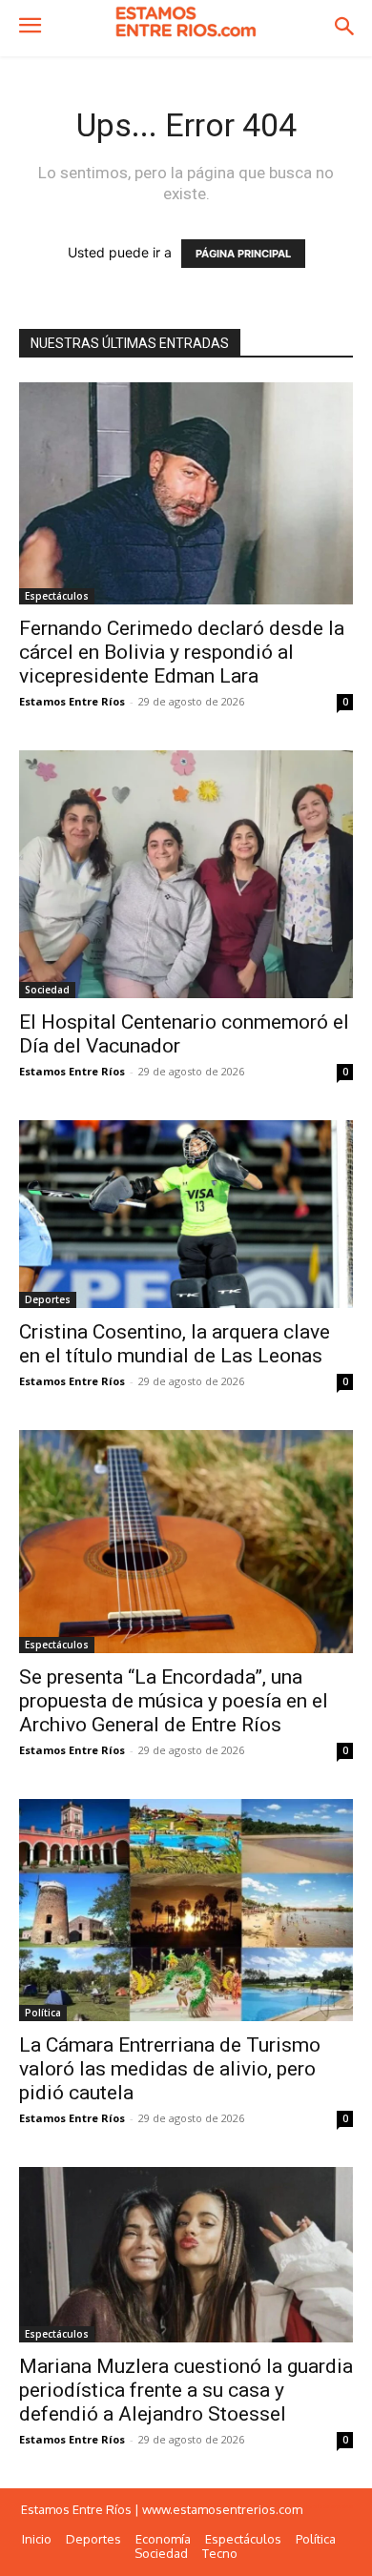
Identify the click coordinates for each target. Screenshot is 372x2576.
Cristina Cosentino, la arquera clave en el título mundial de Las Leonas (175, 1344)
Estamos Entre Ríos (72, 701)
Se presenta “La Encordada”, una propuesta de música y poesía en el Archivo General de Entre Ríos (174, 1701)
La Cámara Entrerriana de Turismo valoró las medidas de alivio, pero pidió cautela (170, 2069)
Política (43, 2013)
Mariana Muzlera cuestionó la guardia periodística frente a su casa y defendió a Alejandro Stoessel (186, 2390)
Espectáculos (57, 596)
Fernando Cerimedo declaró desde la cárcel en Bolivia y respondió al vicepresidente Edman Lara (182, 652)
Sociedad (47, 990)
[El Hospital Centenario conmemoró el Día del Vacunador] (186, 874)
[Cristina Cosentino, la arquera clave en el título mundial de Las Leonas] (186, 1214)
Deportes (48, 1299)
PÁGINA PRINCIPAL (243, 254)
